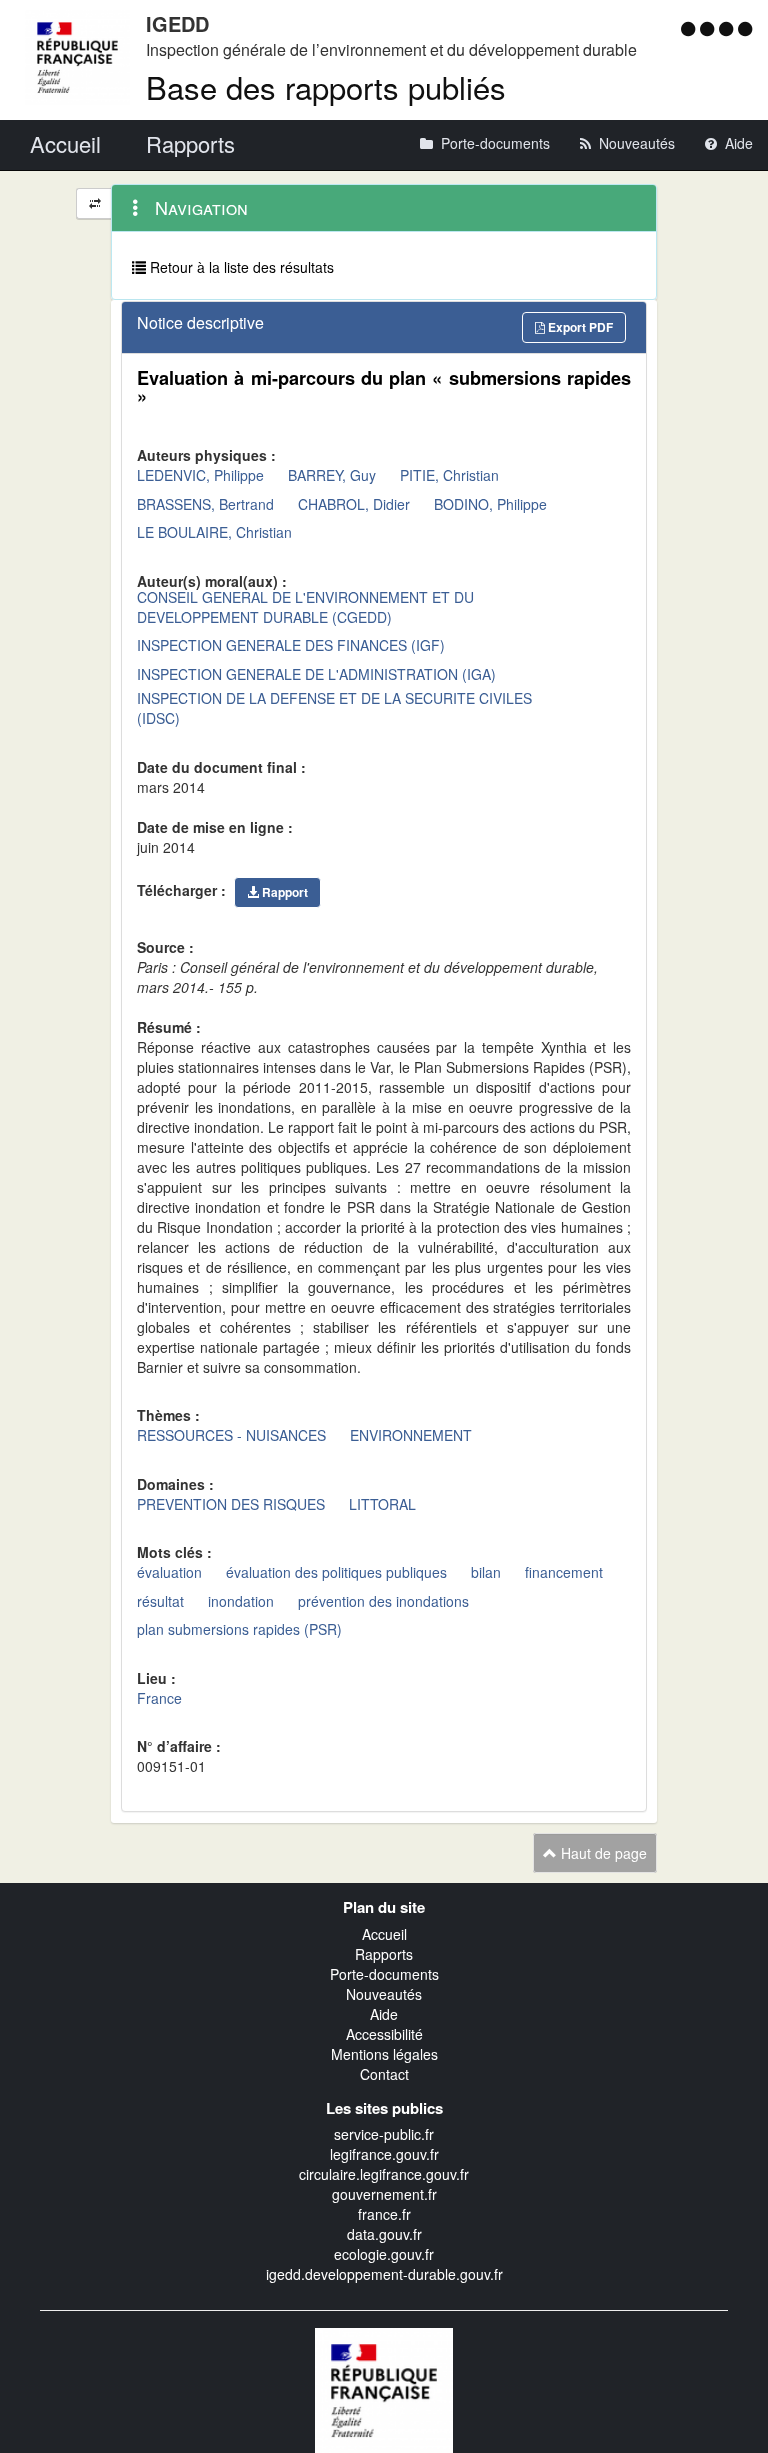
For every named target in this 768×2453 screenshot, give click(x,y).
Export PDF (579, 327)
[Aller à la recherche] (728, 28)
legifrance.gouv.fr (384, 2154)
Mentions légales (384, 2054)
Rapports (384, 1954)
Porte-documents (384, 1974)
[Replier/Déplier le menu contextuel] (94, 203)
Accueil (384, 1934)
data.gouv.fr (384, 2234)
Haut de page (602, 1853)
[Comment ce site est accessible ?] (690, 28)
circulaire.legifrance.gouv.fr (384, 2174)
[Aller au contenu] (709, 28)
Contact (384, 2074)
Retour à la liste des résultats (240, 267)
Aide (384, 2014)
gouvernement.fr (384, 2194)
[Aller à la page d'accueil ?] (745, 28)
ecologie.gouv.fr (384, 2254)
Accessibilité (384, 2034)
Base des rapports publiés (326, 86)
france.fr (384, 2214)
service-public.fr (384, 2134)
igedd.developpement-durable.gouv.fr (384, 2274)
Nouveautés (384, 1994)
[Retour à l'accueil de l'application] (384, 2388)
